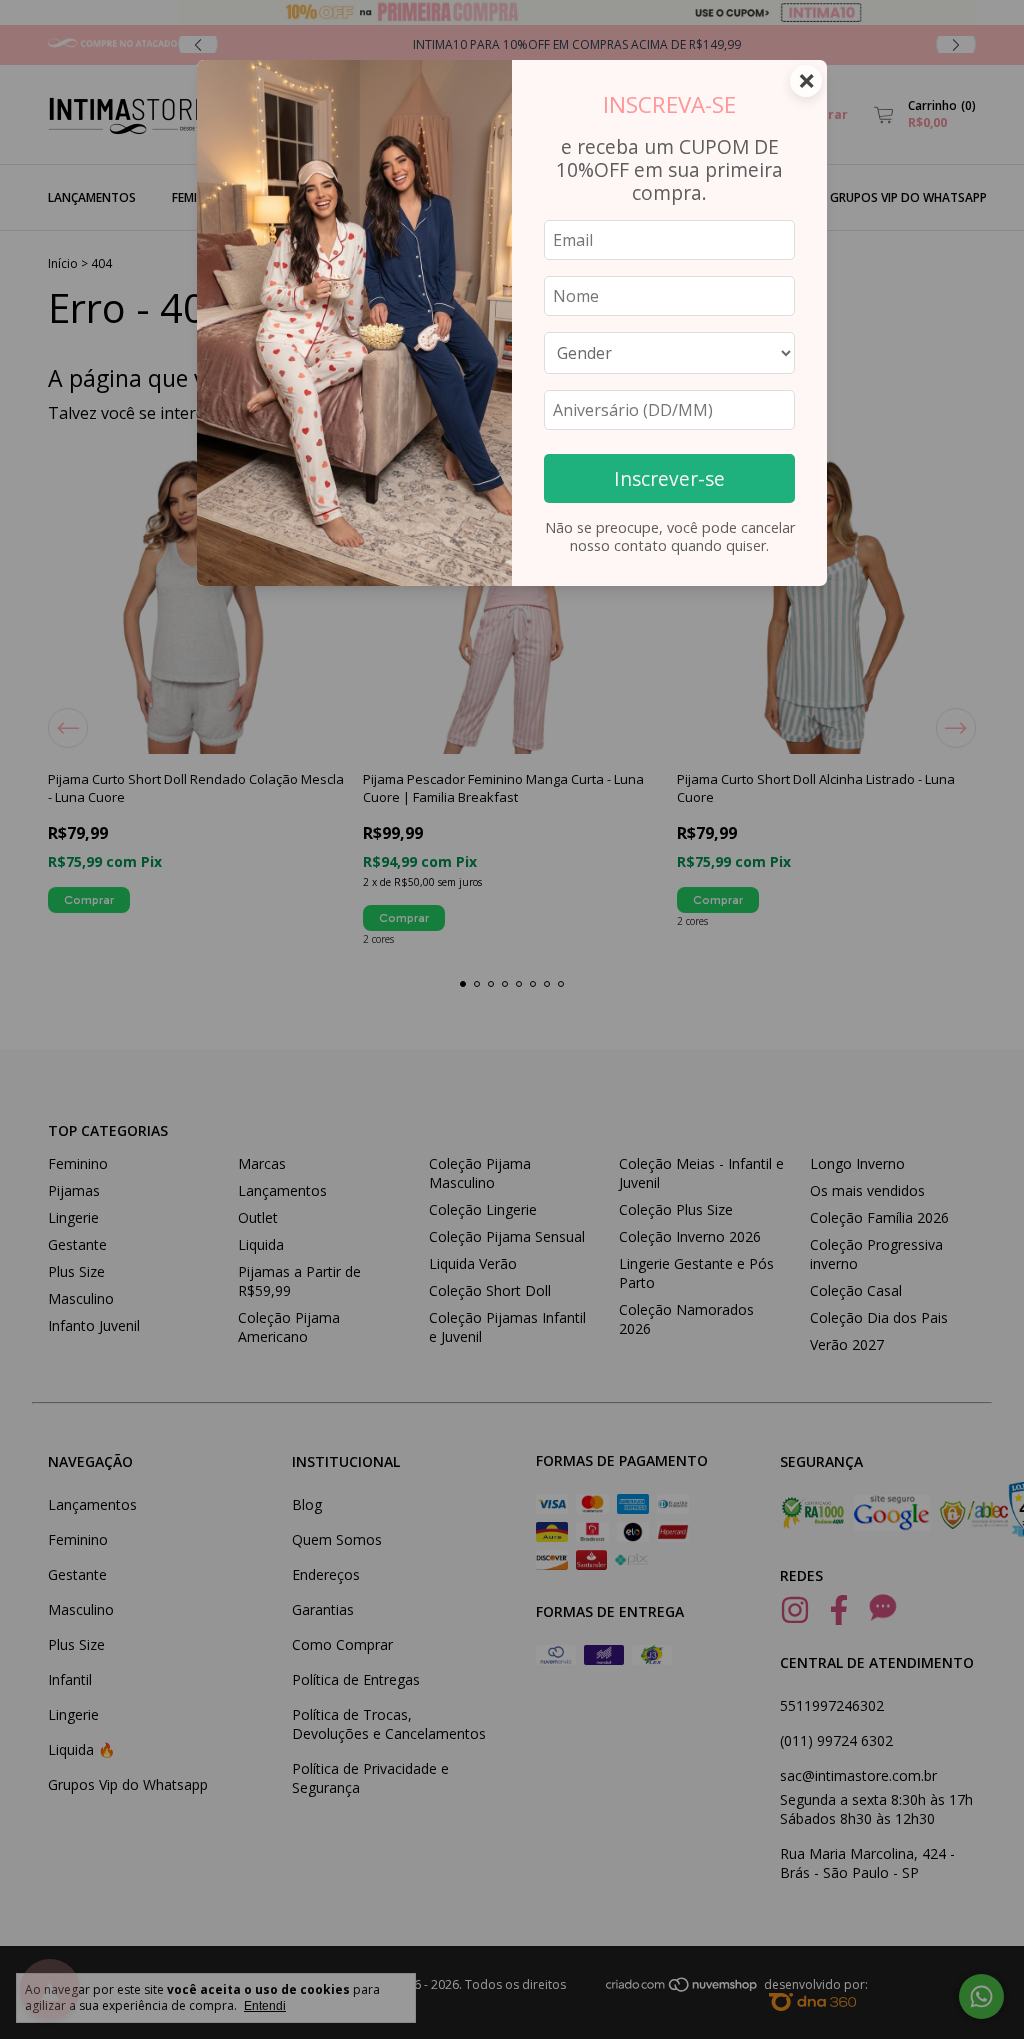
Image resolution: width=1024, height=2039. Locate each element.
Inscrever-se (669, 478)
